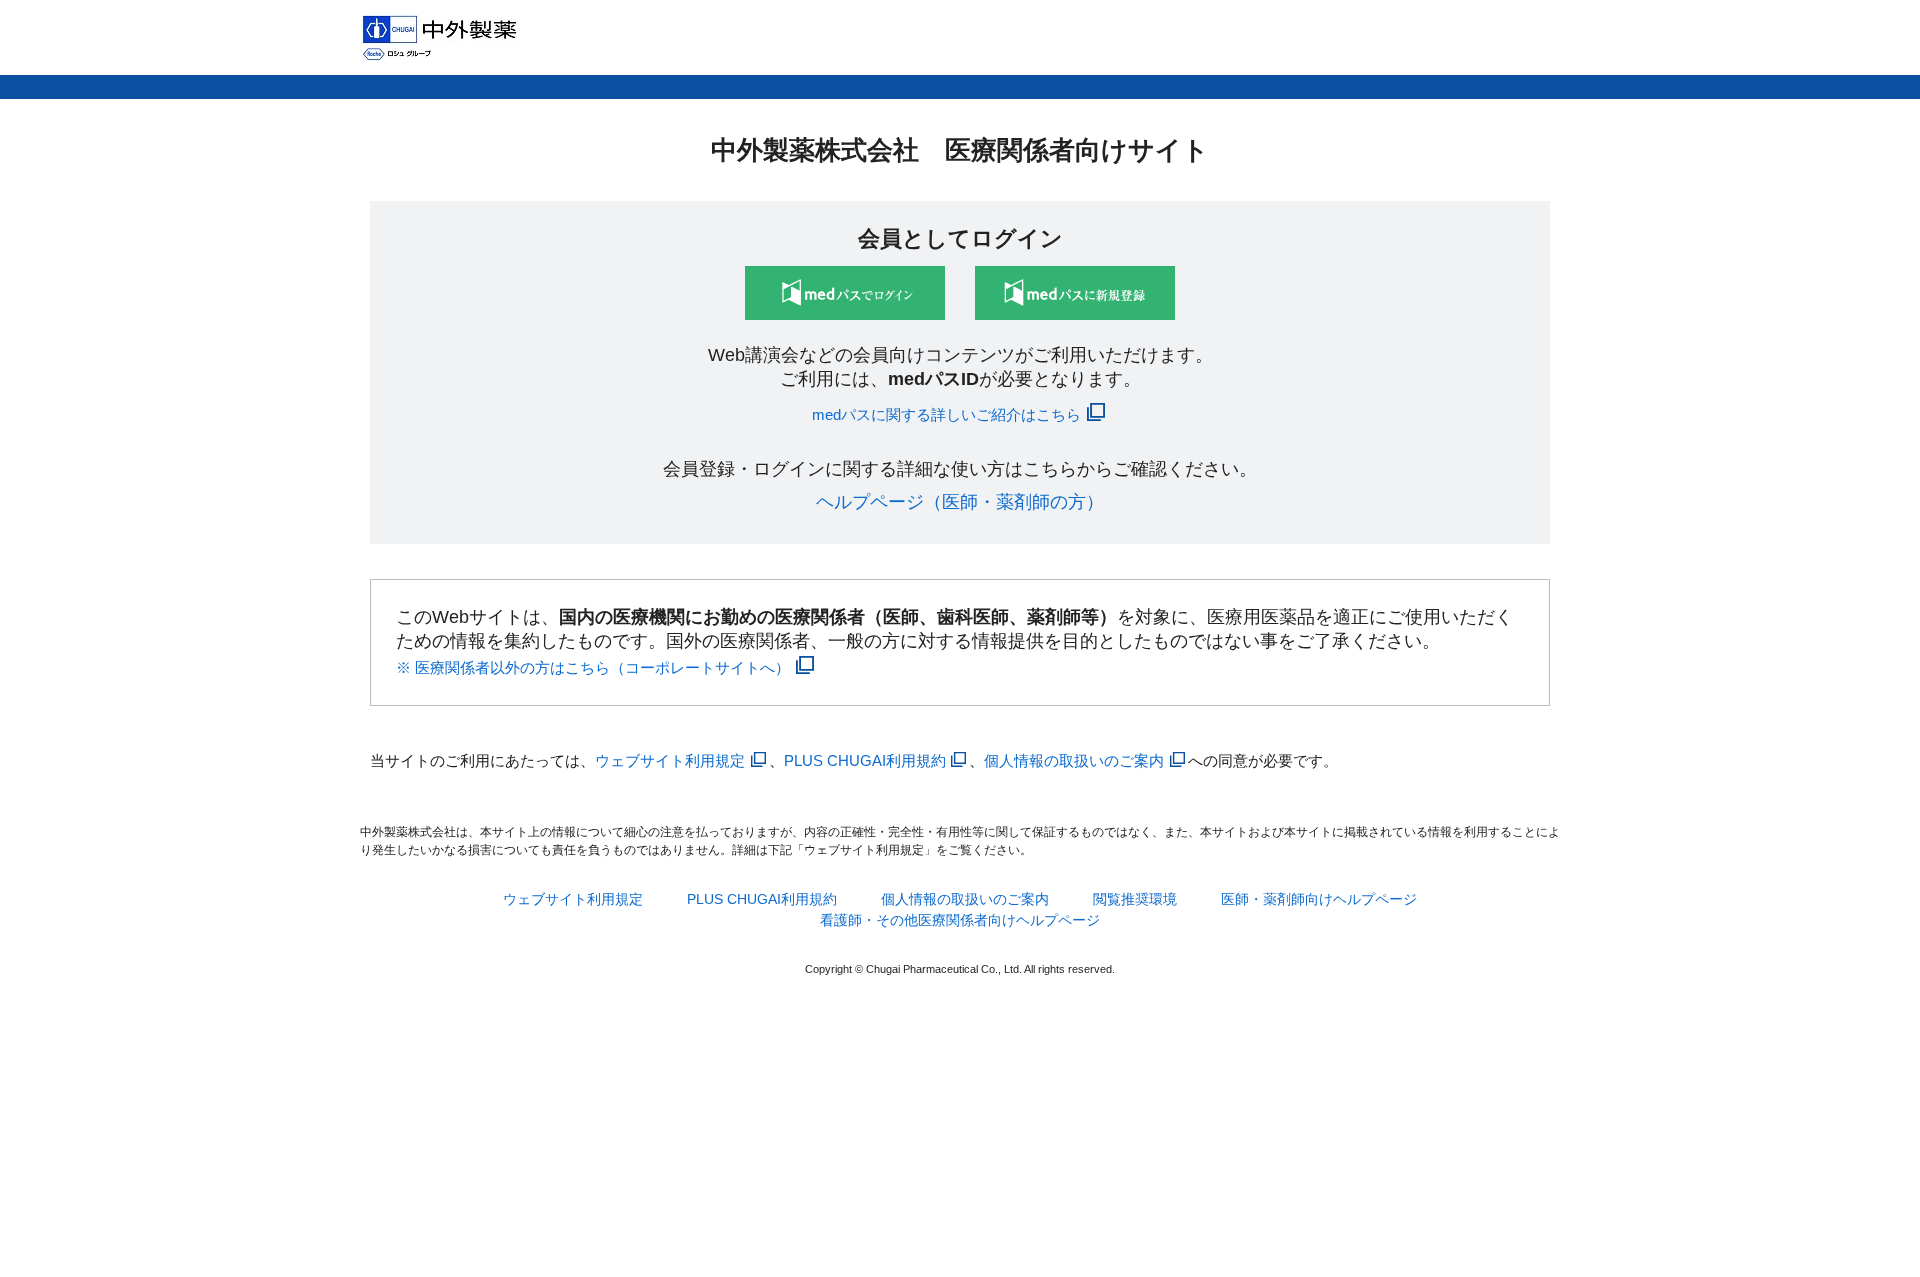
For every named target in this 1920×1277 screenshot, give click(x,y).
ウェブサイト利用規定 (670, 760)
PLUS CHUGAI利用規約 (865, 760)
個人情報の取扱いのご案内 (1074, 760)
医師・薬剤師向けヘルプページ (1319, 899)
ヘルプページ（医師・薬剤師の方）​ (960, 502)
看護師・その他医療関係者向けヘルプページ (960, 920)
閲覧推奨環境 (1135, 899)
